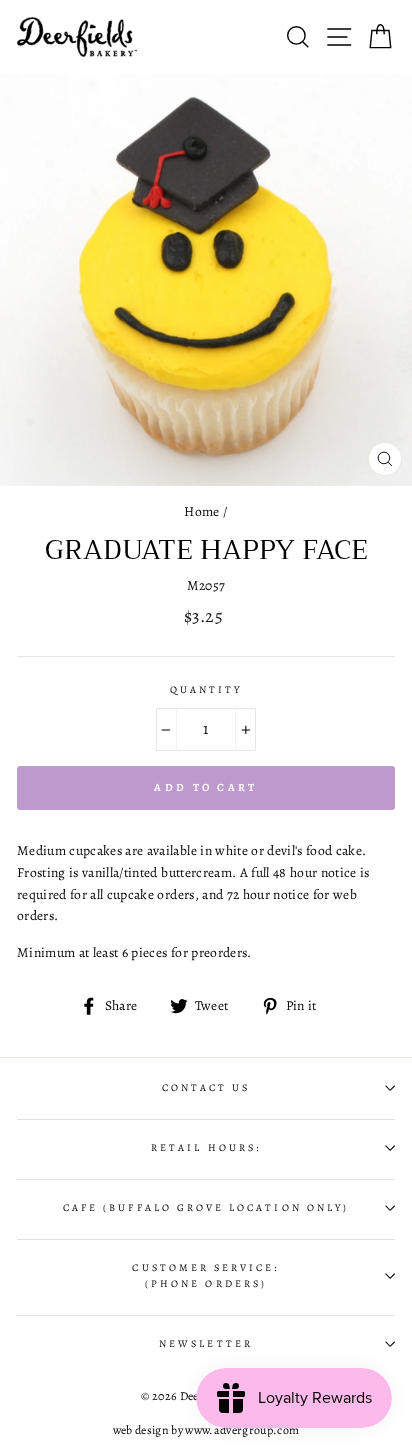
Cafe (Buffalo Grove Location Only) (206, 1208)
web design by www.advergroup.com (206, 1430)
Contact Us (206, 1088)
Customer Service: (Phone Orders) (205, 1276)
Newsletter (206, 1344)
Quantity (206, 690)
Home (201, 511)
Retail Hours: (206, 1148)
